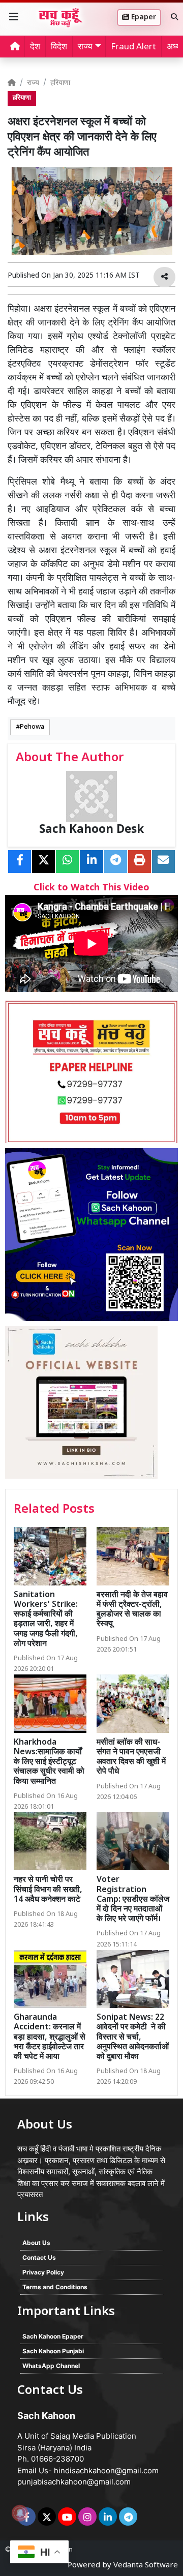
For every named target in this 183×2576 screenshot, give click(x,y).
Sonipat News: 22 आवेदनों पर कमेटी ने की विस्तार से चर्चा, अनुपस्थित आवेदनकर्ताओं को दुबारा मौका (133, 2038)
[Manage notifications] (20, 2513)
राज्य (33, 83)
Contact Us (39, 2257)
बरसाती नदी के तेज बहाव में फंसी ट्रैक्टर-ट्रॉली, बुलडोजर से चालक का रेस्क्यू (132, 1610)
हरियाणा (60, 83)
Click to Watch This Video (91, 888)
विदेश (59, 47)
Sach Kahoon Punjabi (53, 2351)
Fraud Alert (133, 47)
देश (35, 47)
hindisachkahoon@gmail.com (106, 2470)
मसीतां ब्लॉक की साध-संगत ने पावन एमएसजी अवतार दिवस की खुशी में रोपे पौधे (131, 1758)
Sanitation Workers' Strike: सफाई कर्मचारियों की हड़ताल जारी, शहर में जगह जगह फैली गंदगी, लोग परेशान (46, 1620)
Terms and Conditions (55, 2287)
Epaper (143, 18)
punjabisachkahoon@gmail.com (74, 2482)
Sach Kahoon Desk (91, 830)
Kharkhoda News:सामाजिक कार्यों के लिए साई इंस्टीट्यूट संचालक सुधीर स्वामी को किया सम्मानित (49, 1762)
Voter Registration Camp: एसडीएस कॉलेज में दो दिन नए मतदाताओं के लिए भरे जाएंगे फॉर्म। (133, 1900)
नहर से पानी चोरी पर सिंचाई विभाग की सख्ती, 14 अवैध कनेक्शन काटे (48, 1890)
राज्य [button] (85, 47)
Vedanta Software (146, 2566)
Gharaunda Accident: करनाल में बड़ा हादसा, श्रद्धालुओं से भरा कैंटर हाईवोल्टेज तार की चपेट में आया (50, 2038)
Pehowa (32, 727)
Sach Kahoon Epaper (53, 2336)
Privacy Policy (43, 2272)
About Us (36, 2243)
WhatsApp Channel (51, 2366)
